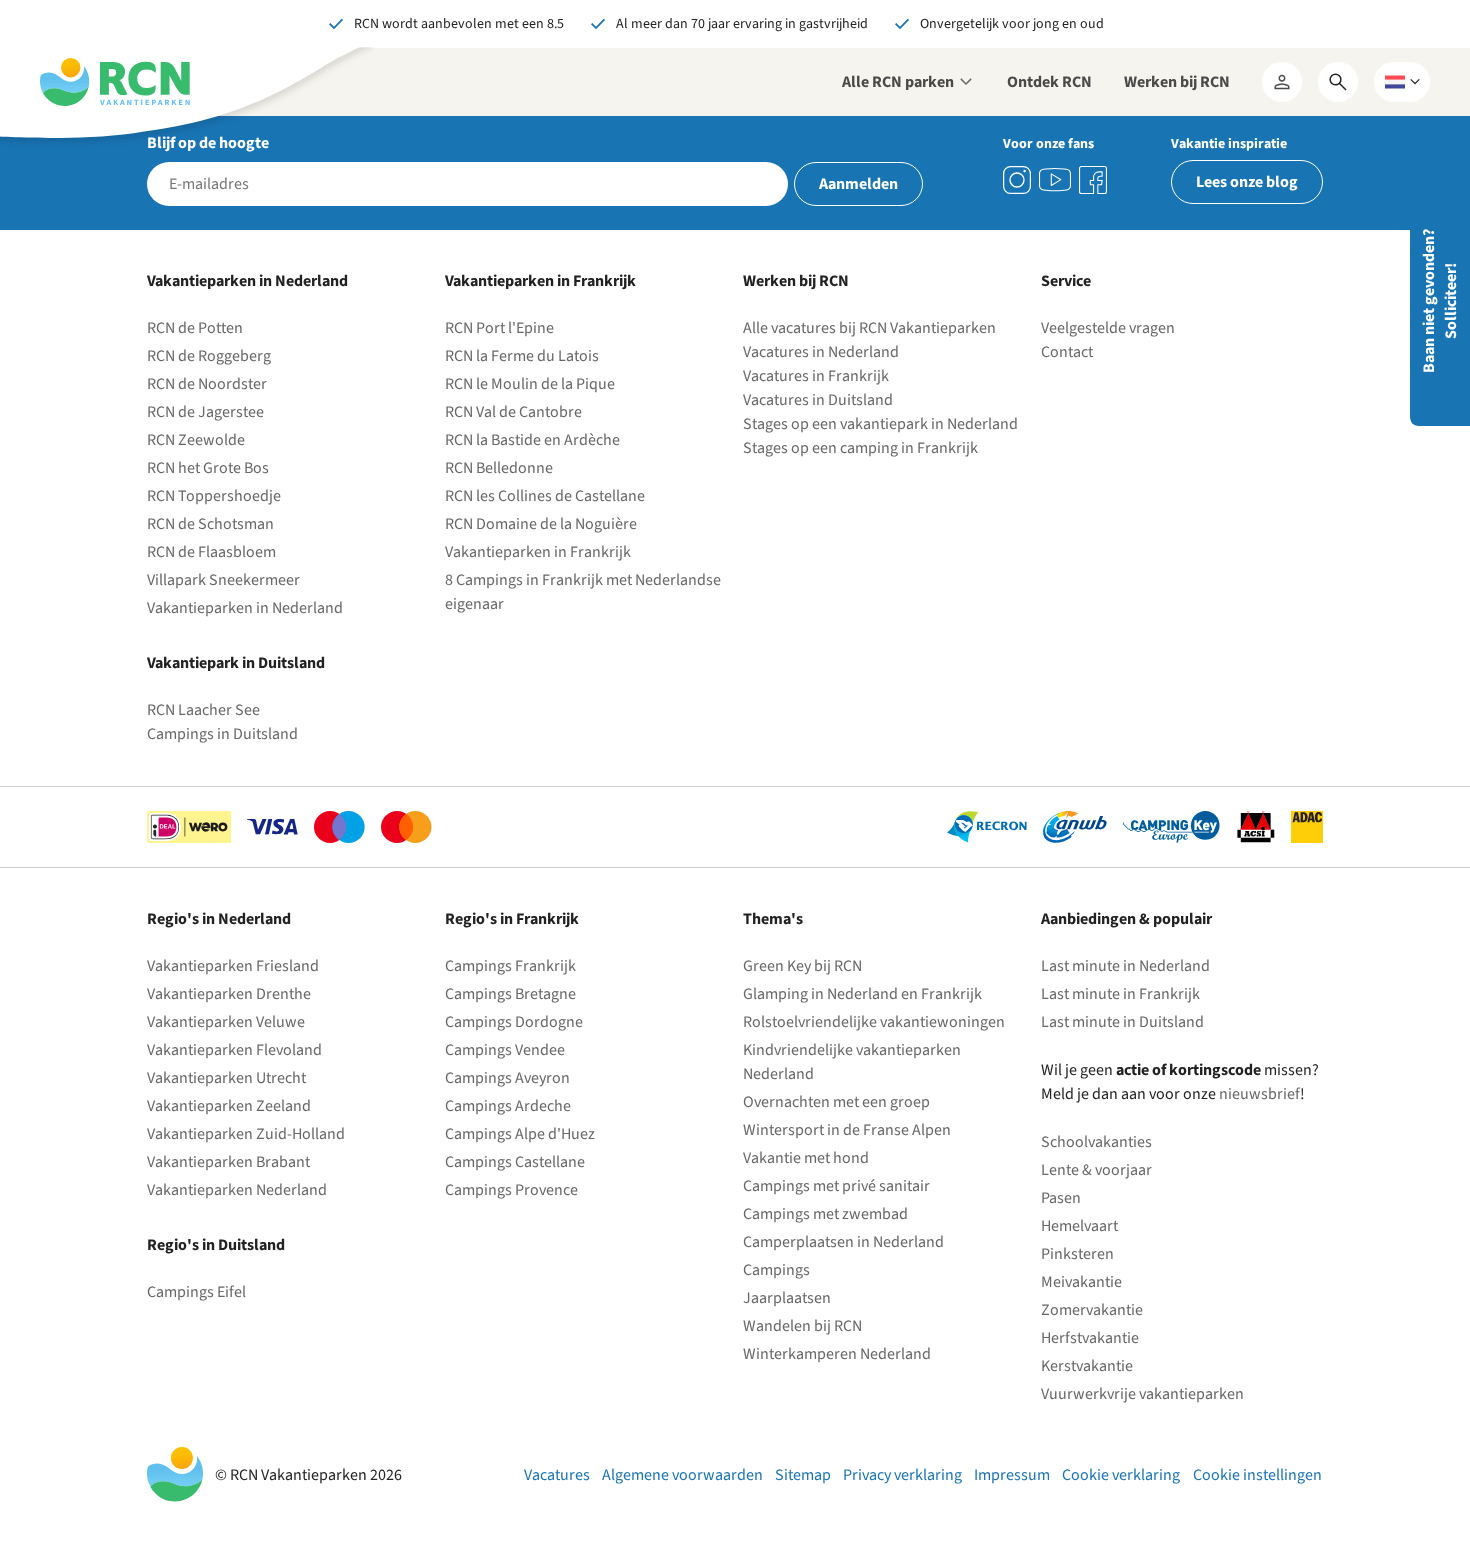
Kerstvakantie (1087, 1366)
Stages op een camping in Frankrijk (860, 448)
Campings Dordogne (514, 1022)
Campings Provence (511, 1190)
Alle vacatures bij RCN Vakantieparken (869, 328)
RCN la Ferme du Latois (522, 356)
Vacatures (557, 1475)
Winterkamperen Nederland (837, 1354)
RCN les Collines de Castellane (545, 496)
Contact (1067, 352)
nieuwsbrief (1259, 1094)
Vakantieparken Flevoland (234, 1050)
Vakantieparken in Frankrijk (538, 552)
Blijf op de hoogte (208, 143)
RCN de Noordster (207, 384)
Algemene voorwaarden (682, 1475)
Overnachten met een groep (836, 1102)
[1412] (1055, 180)
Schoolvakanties (1096, 1142)
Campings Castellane (515, 1162)
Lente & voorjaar (1096, 1170)
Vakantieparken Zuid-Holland (246, 1134)
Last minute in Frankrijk (1120, 994)
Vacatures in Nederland (821, 352)
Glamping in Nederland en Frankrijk (862, 994)
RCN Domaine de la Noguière (541, 524)
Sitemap (803, 1475)
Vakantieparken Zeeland (229, 1106)
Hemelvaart (1079, 1226)
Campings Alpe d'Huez (520, 1134)
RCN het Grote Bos (208, 468)
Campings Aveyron (507, 1078)
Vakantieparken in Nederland (245, 608)
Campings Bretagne (510, 994)
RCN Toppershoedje (214, 496)
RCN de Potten (195, 328)
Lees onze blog (1247, 182)
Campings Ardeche (508, 1106)
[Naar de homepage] (115, 82)
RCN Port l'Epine (499, 328)
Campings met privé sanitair (836, 1186)
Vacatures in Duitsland (818, 400)
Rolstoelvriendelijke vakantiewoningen (874, 1022)
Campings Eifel (196, 1292)
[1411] (1093, 180)
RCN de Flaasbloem (211, 552)
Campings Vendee (505, 1050)
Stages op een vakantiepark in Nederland (880, 424)
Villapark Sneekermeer (223, 580)
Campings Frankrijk (510, 966)
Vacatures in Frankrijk (816, 376)
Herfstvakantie (1090, 1338)
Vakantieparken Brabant (228, 1162)
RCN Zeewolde (196, 440)
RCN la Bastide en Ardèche (532, 440)
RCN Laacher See (203, 710)
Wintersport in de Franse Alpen (847, 1130)
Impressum (1012, 1475)
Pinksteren (1077, 1254)
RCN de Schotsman (210, 524)
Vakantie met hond (806, 1158)
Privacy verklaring (902, 1475)
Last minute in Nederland (1125, 966)
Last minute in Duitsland (1122, 1022)
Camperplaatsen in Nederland (843, 1242)
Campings (776, 1270)
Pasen (1061, 1198)
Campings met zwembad (825, 1214)
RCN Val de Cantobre (513, 412)
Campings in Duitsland (222, 734)
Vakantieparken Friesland (233, 966)
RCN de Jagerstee (205, 412)
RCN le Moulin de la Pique (530, 384)
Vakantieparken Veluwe (226, 1022)
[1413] (1017, 180)
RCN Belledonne (499, 468)
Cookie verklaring (1121, 1475)
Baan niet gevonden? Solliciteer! (1440, 301)
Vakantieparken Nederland (237, 1190)
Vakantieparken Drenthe (229, 994)
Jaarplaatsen (787, 1298)
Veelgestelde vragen (1108, 328)
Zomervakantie (1092, 1310)
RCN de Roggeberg (209, 356)
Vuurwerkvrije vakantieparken (1142, 1394)
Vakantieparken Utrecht (226, 1078)
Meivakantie (1081, 1282)
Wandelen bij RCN (802, 1326)
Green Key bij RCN (802, 966)
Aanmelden (858, 184)
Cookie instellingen (1257, 1475)
